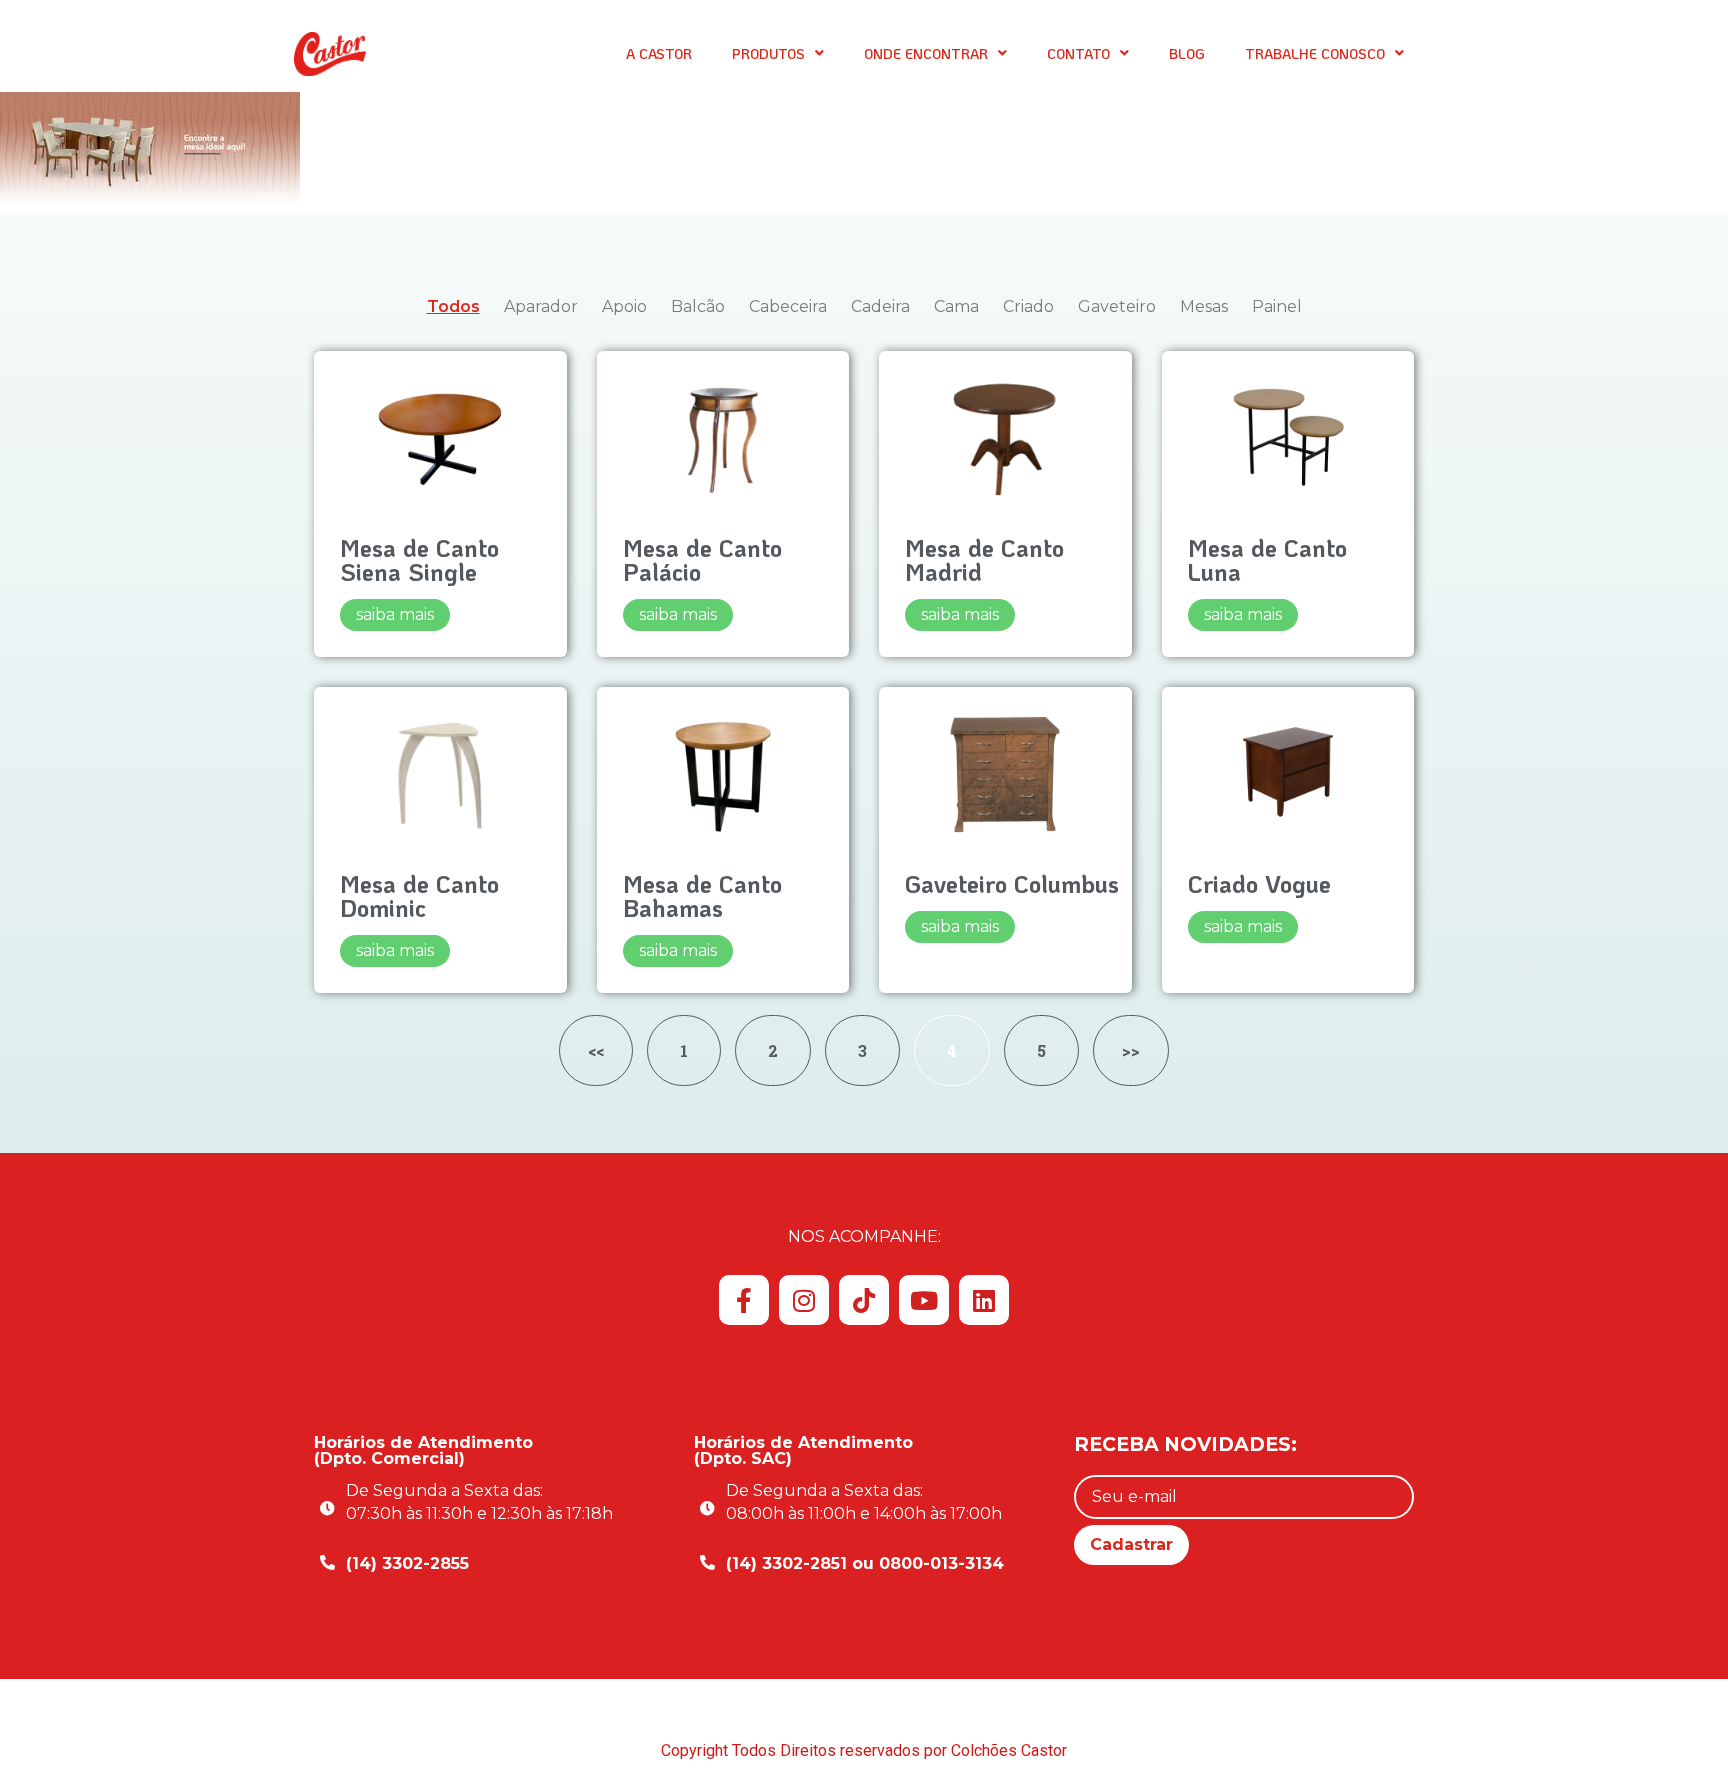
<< (596, 1050)
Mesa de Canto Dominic (419, 895)
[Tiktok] (864, 1300)
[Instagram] (804, 1300)
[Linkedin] (984, 1300)
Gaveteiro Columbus (1012, 883)
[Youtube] (924, 1300)
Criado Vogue (1259, 883)
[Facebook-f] (744, 1300)
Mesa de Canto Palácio (702, 559)
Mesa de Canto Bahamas (702, 895)
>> (1131, 1050)
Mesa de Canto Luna (1267, 559)
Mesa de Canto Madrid (984, 559)
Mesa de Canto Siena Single (419, 559)
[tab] (453, 307)
